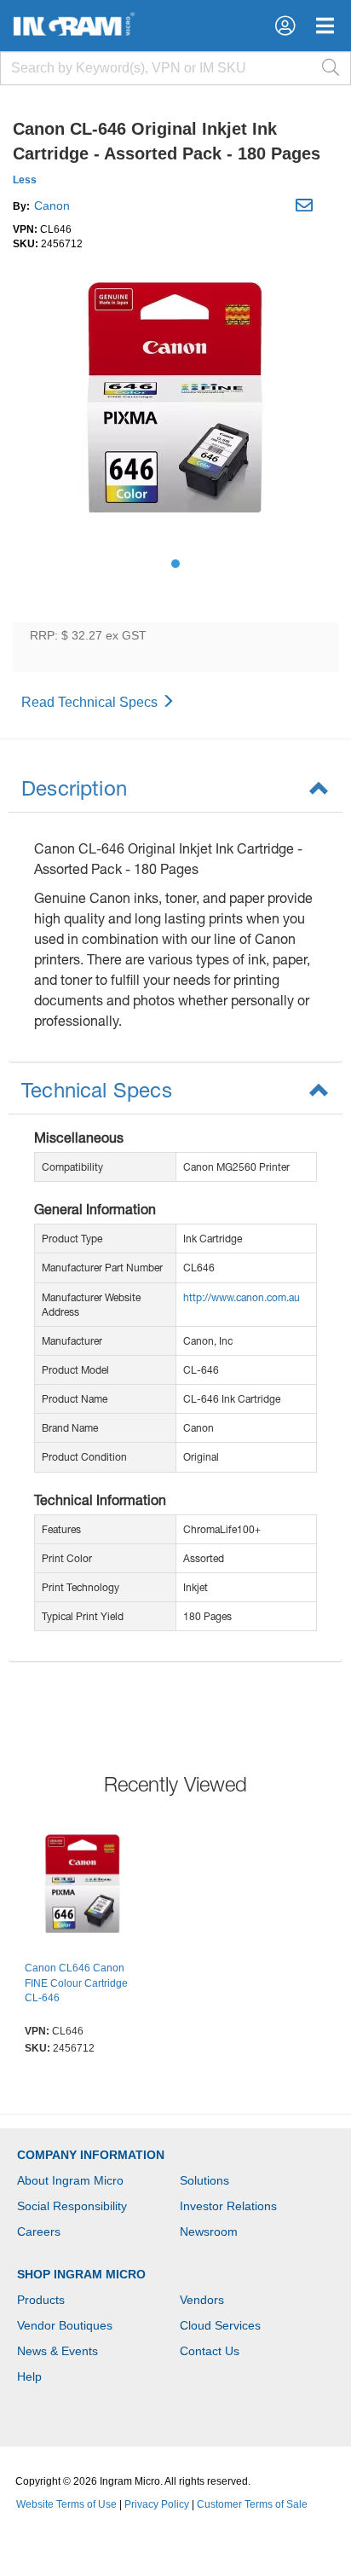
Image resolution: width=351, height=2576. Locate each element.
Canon (52, 206)
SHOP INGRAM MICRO (81, 2274)
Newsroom (209, 2232)
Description (74, 788)
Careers (39, 2232)
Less (25, 180)
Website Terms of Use (66, 2504)
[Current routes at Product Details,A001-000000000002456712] (83, 1889)
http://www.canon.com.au (242, 1297)
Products (41, 2300)
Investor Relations (228, 2206)
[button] (285, 26)
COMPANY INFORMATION (91, 2155)
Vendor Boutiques (65, 2325)
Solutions (204, 2180)
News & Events (58, 2351)
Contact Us (210, 2351)
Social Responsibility (72, 2206)
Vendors (202, 2300)
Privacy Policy (157, 2504)
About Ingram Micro (70, 2180)
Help (29, 2376)
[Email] (306, 208)
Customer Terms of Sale (252, 2504)
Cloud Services (220, 2325)
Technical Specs (97, 1090)
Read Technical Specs (91, 702)
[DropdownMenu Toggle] (325, 26)
